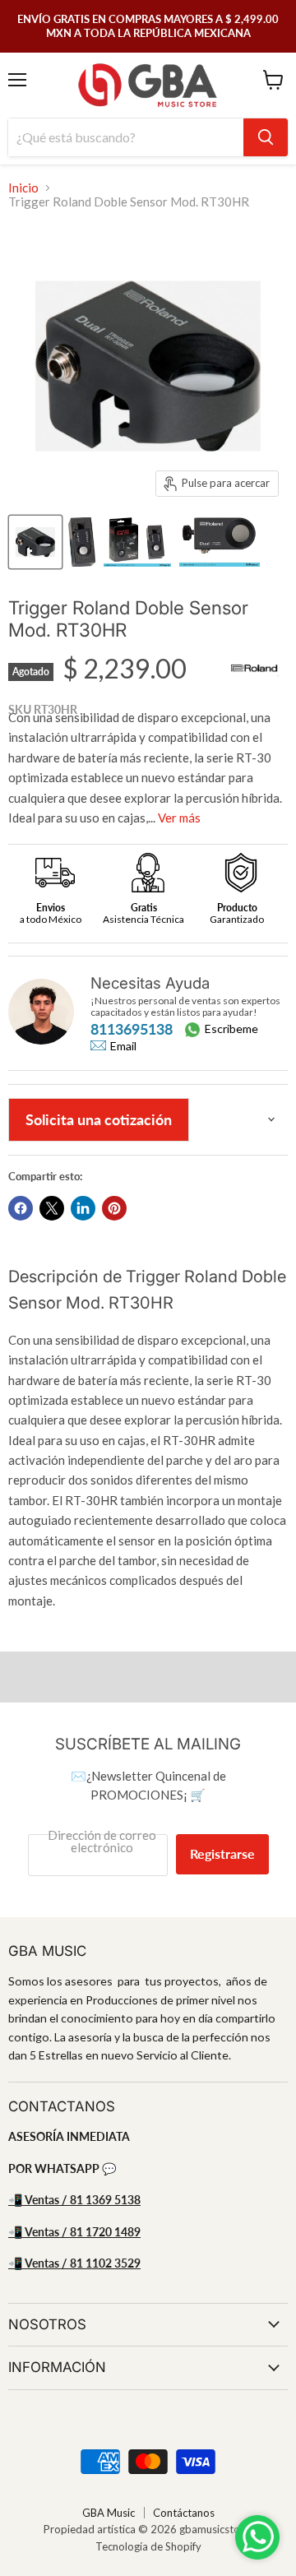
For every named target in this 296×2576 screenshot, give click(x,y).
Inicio (23, 188)
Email (123, 1046)
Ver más (179, 818)
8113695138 (132, 1029)
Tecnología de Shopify (148, 2546)
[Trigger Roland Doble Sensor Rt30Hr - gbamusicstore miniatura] (35, 542)
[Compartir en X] (52, 1208)
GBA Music (109, 2513)
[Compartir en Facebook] (21, 1208)
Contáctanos (184, 2513)
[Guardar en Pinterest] (114, 1208)
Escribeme (231, 1029)
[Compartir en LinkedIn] (83, 1208)
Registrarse (222, 1853)
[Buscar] (266, 137)
